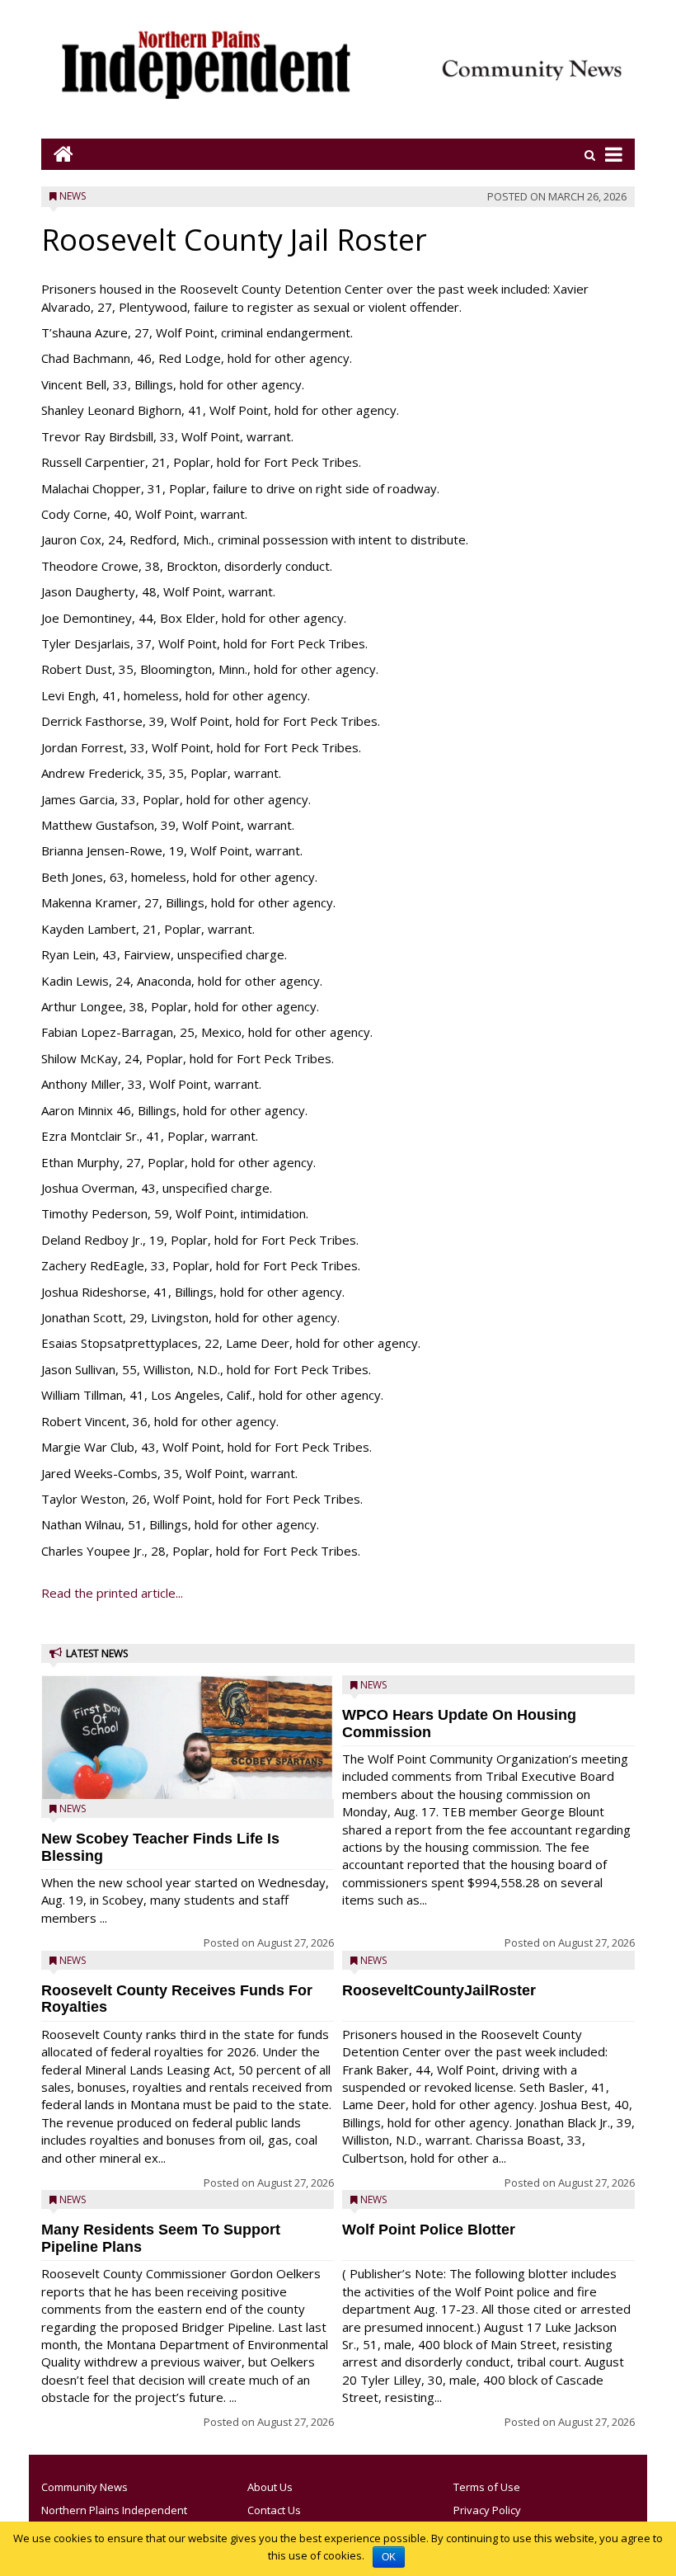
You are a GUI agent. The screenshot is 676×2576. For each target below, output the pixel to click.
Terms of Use (487, 2487)
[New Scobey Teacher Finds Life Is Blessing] (188, 1775)
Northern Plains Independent (114, 2510)
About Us (270, 2487)
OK (389, 2557)
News (73, 196)
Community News (84, 2487)
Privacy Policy (487, 2510)
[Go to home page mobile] (57, 154)
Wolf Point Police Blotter (429, 2230)
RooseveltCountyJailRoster (439, 1990)
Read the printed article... (112, 1593)
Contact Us (274, 2510)
